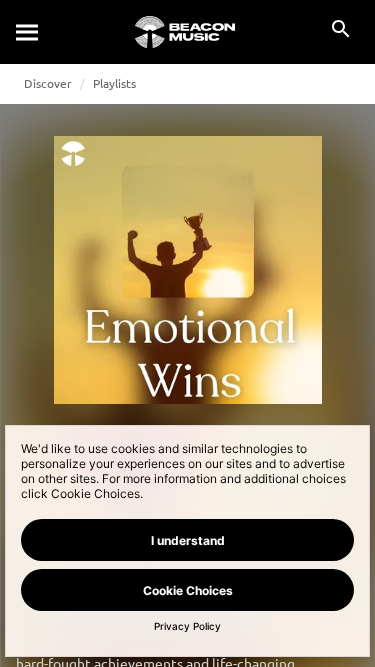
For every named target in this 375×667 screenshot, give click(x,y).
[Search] (28, 32)
